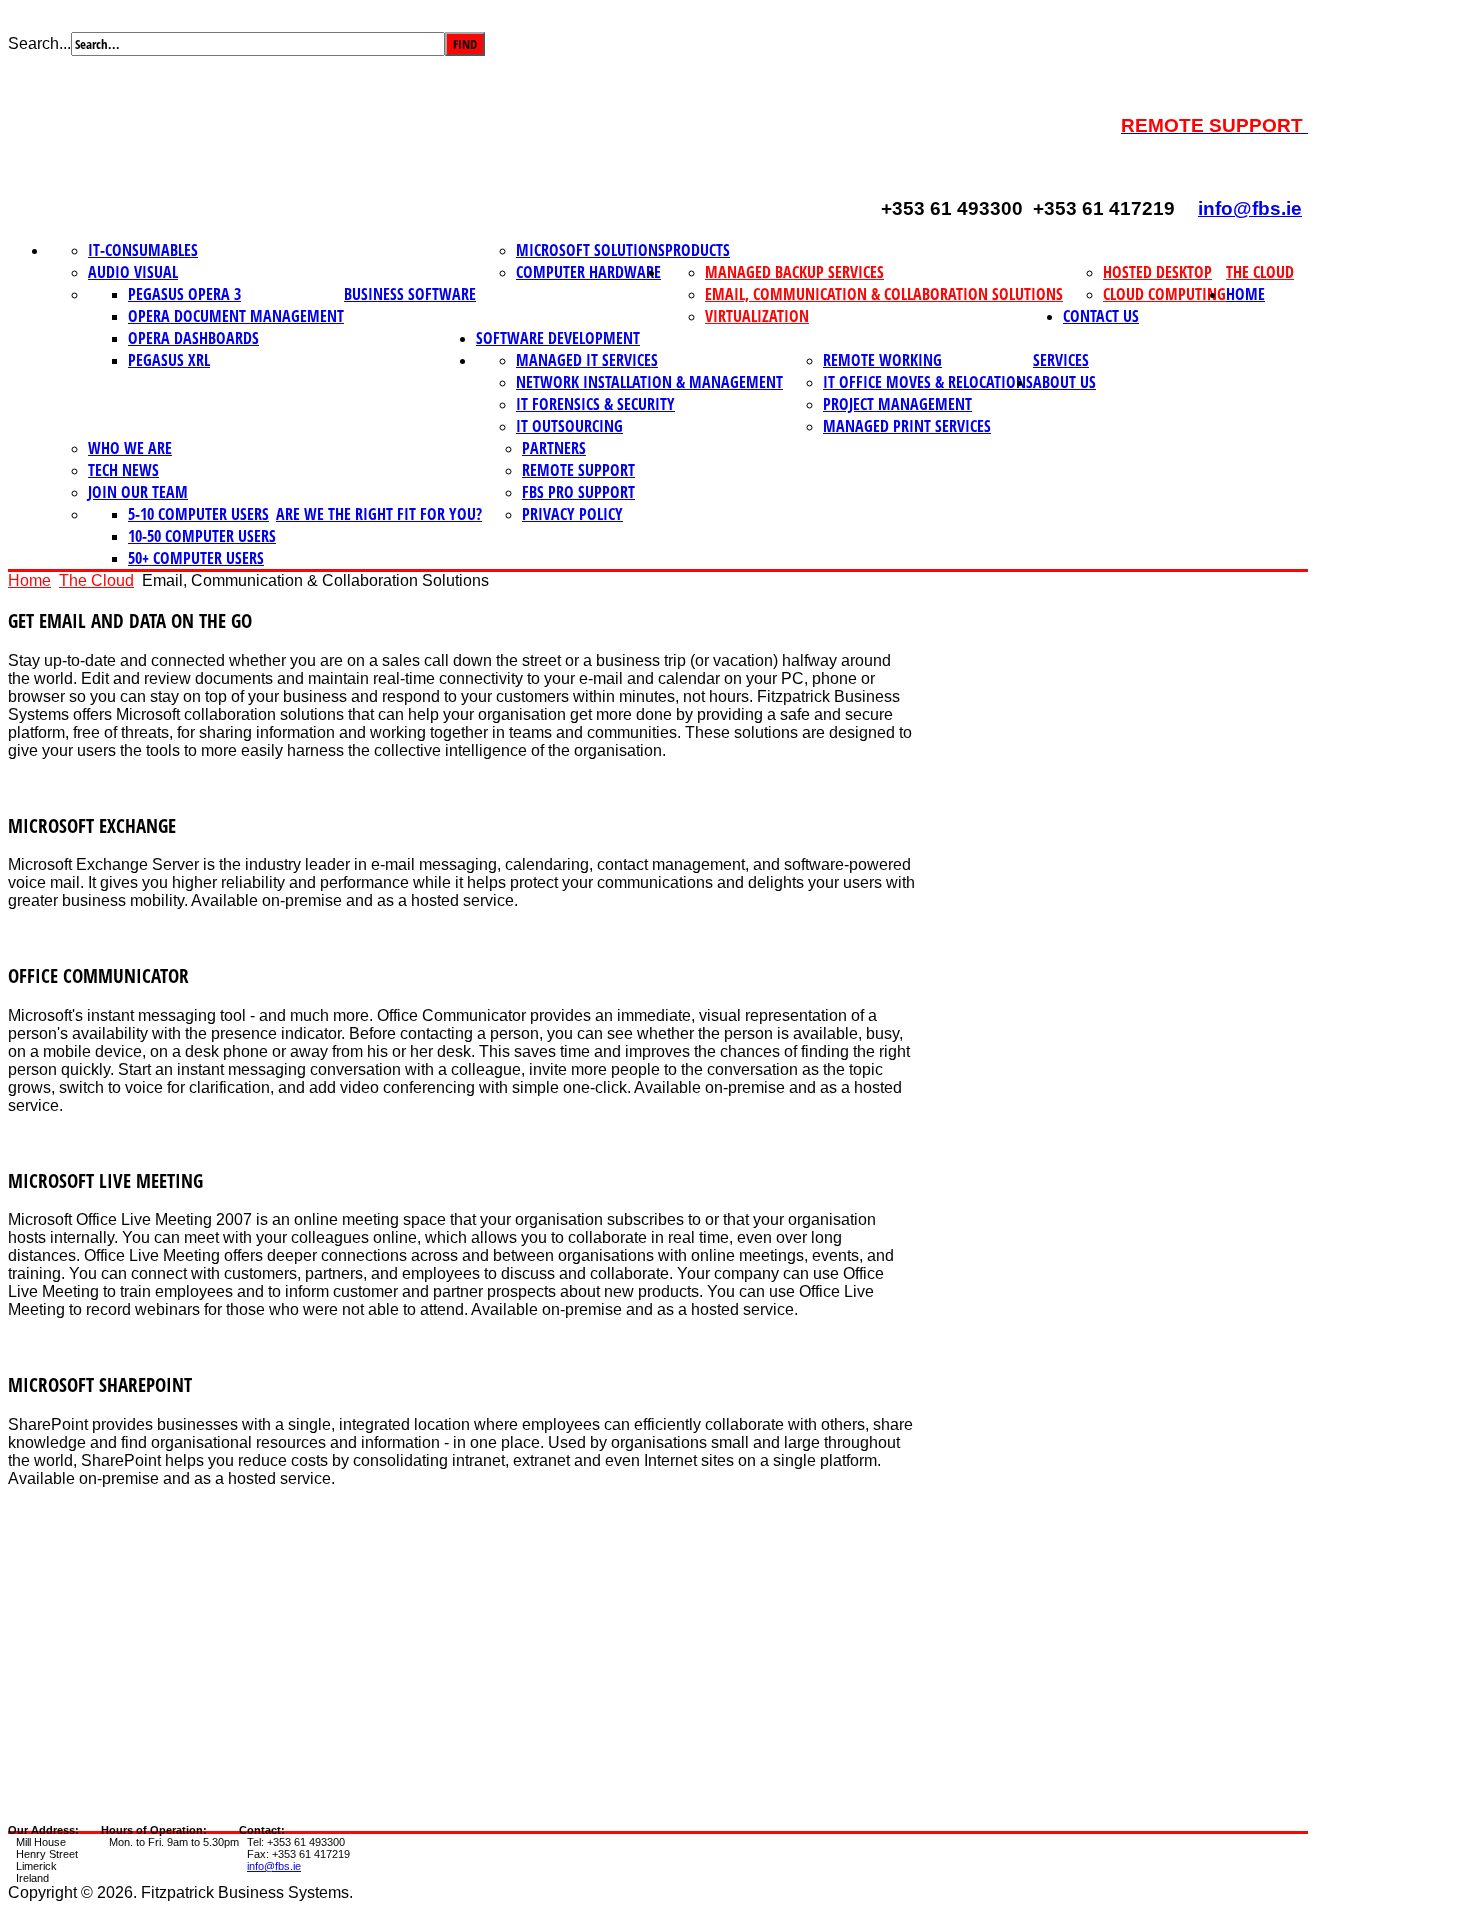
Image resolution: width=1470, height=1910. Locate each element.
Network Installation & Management (649, 382)
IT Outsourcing (569, 426)
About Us (1064, 382)
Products (697, 250)
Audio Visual (133, 272)
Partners (554, 448)
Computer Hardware (588, 272)
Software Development (558, 338)
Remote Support (578, 470)
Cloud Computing (1164, 294)
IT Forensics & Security (595, 404)
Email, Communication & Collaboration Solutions (884, 294)
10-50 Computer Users (202, 536)
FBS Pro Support (578, 492)
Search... (39, 43)
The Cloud (1260, 272)
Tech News (123, 470)
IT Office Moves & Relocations (928, 382)
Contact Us (1101, 316)
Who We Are (130, 448)
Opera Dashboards (193, 338)
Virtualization (757, 316)
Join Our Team (138, 492)
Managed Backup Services (794, 272)
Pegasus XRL (169, 360)
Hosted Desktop (1157, 272)
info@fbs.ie (1250, 208)
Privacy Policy (572, 514)
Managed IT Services (587, 360)
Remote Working (882, 360)
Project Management (897, 404)
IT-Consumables (143, 250)
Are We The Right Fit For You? (379, 514)
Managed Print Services (907, 426)
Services (1061, 360)
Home (1245, 294)
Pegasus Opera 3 (184, 294)
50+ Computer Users (196, 558)
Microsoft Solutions (590, 250)
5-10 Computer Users (198, 514)
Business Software (410, 294)
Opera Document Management (236, 316)
